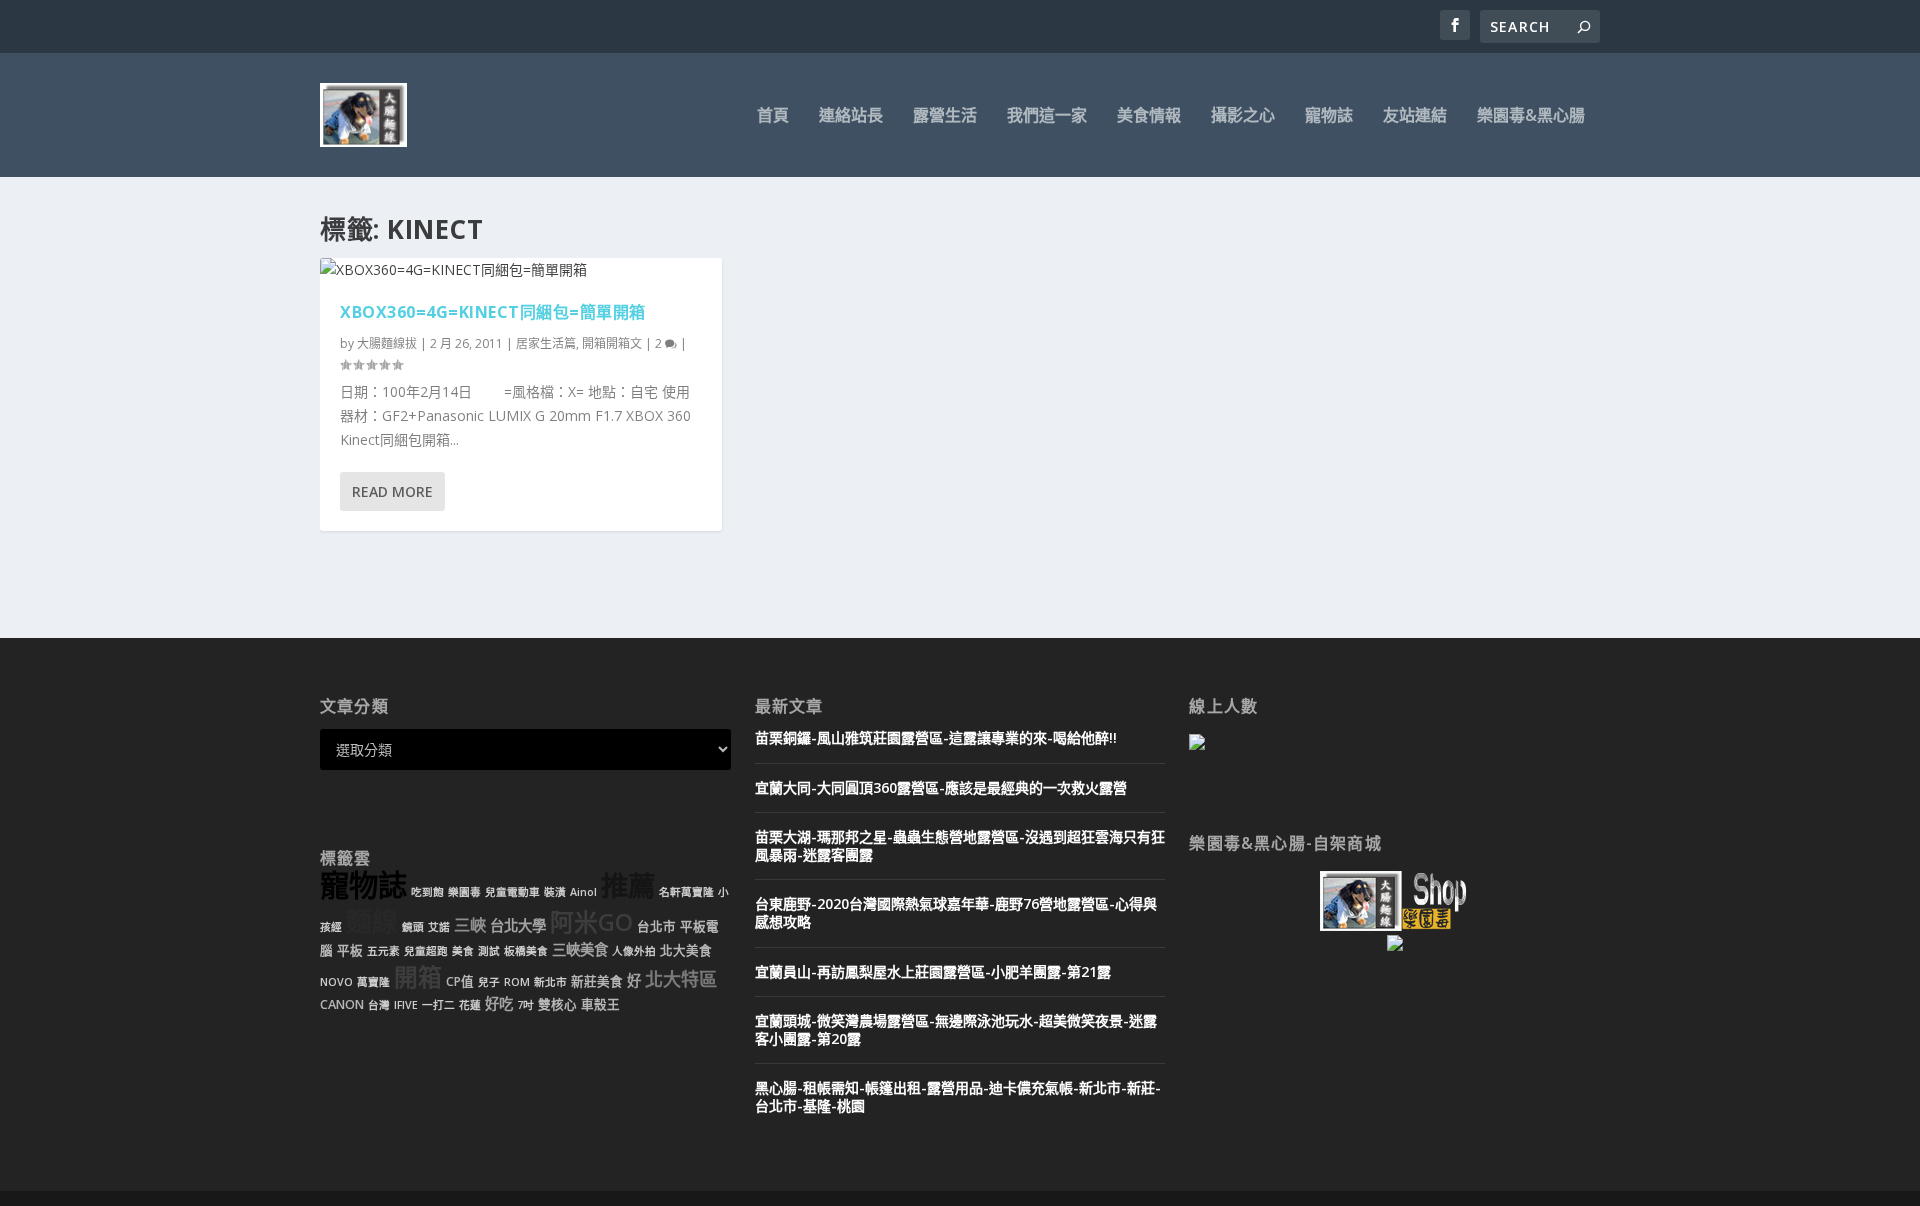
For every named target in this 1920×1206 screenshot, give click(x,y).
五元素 (383, 951)
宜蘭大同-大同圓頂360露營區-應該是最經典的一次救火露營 (941, 787)
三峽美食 (580, 949)
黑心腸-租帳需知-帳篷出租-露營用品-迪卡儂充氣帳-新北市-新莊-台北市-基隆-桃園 (958, 1096)
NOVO (336, 982)
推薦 (628, 885)
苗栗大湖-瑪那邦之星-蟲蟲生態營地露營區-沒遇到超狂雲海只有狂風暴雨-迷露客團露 (960, 845)
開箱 (418, 977)
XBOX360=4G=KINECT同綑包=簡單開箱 (493, 312)
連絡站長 (851, 116)
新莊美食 (597, 981)
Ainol (583, 892)
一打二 (438, 1005)
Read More (392, 491)
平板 (350, 950)
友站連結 (1415, 116)
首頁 (773, 116)
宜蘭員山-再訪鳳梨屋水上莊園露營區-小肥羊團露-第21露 (933, 971)
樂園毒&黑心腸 (1531, 116)
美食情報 (1149, 116)
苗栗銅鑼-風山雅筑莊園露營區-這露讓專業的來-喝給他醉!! (936, 737)
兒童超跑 (426, 951)
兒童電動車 (512, 892)
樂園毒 (464, 892)
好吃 (499, 1003)
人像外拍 (634, 951)
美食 (463, 951)
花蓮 (470, 1005)
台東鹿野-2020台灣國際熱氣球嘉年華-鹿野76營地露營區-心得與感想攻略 (956, 912)
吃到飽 (427, 892)
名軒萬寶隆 (686, 892)
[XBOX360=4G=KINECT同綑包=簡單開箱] (521, 270)
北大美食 (686, 950)
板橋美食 (526, 951)
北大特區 (681, 979)
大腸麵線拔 (387, 343)
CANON (342, 1004)
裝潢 (555, 892)
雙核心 (557, 1004)
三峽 (470, 925)
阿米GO (591, 922)
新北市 (550, 982)
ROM (517, 982)
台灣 (379, 1005)
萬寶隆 (373, 982)
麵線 (372, 921)
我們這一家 (1047, 116)
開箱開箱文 (612, 343)
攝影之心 (1243, 116)
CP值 (460, 981)
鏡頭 (413, 927)
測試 (489, 951)
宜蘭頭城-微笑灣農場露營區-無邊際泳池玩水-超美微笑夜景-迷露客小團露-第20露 (956, 1029)
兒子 (489, 982)
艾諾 (439, 927)
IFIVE (406, 1005)
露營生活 (945, 116)
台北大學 (518, 925)
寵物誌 (1329, 116)
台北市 (656, 926)
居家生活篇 (546, 343)
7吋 (525, 1005)
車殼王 (600, 1004)
